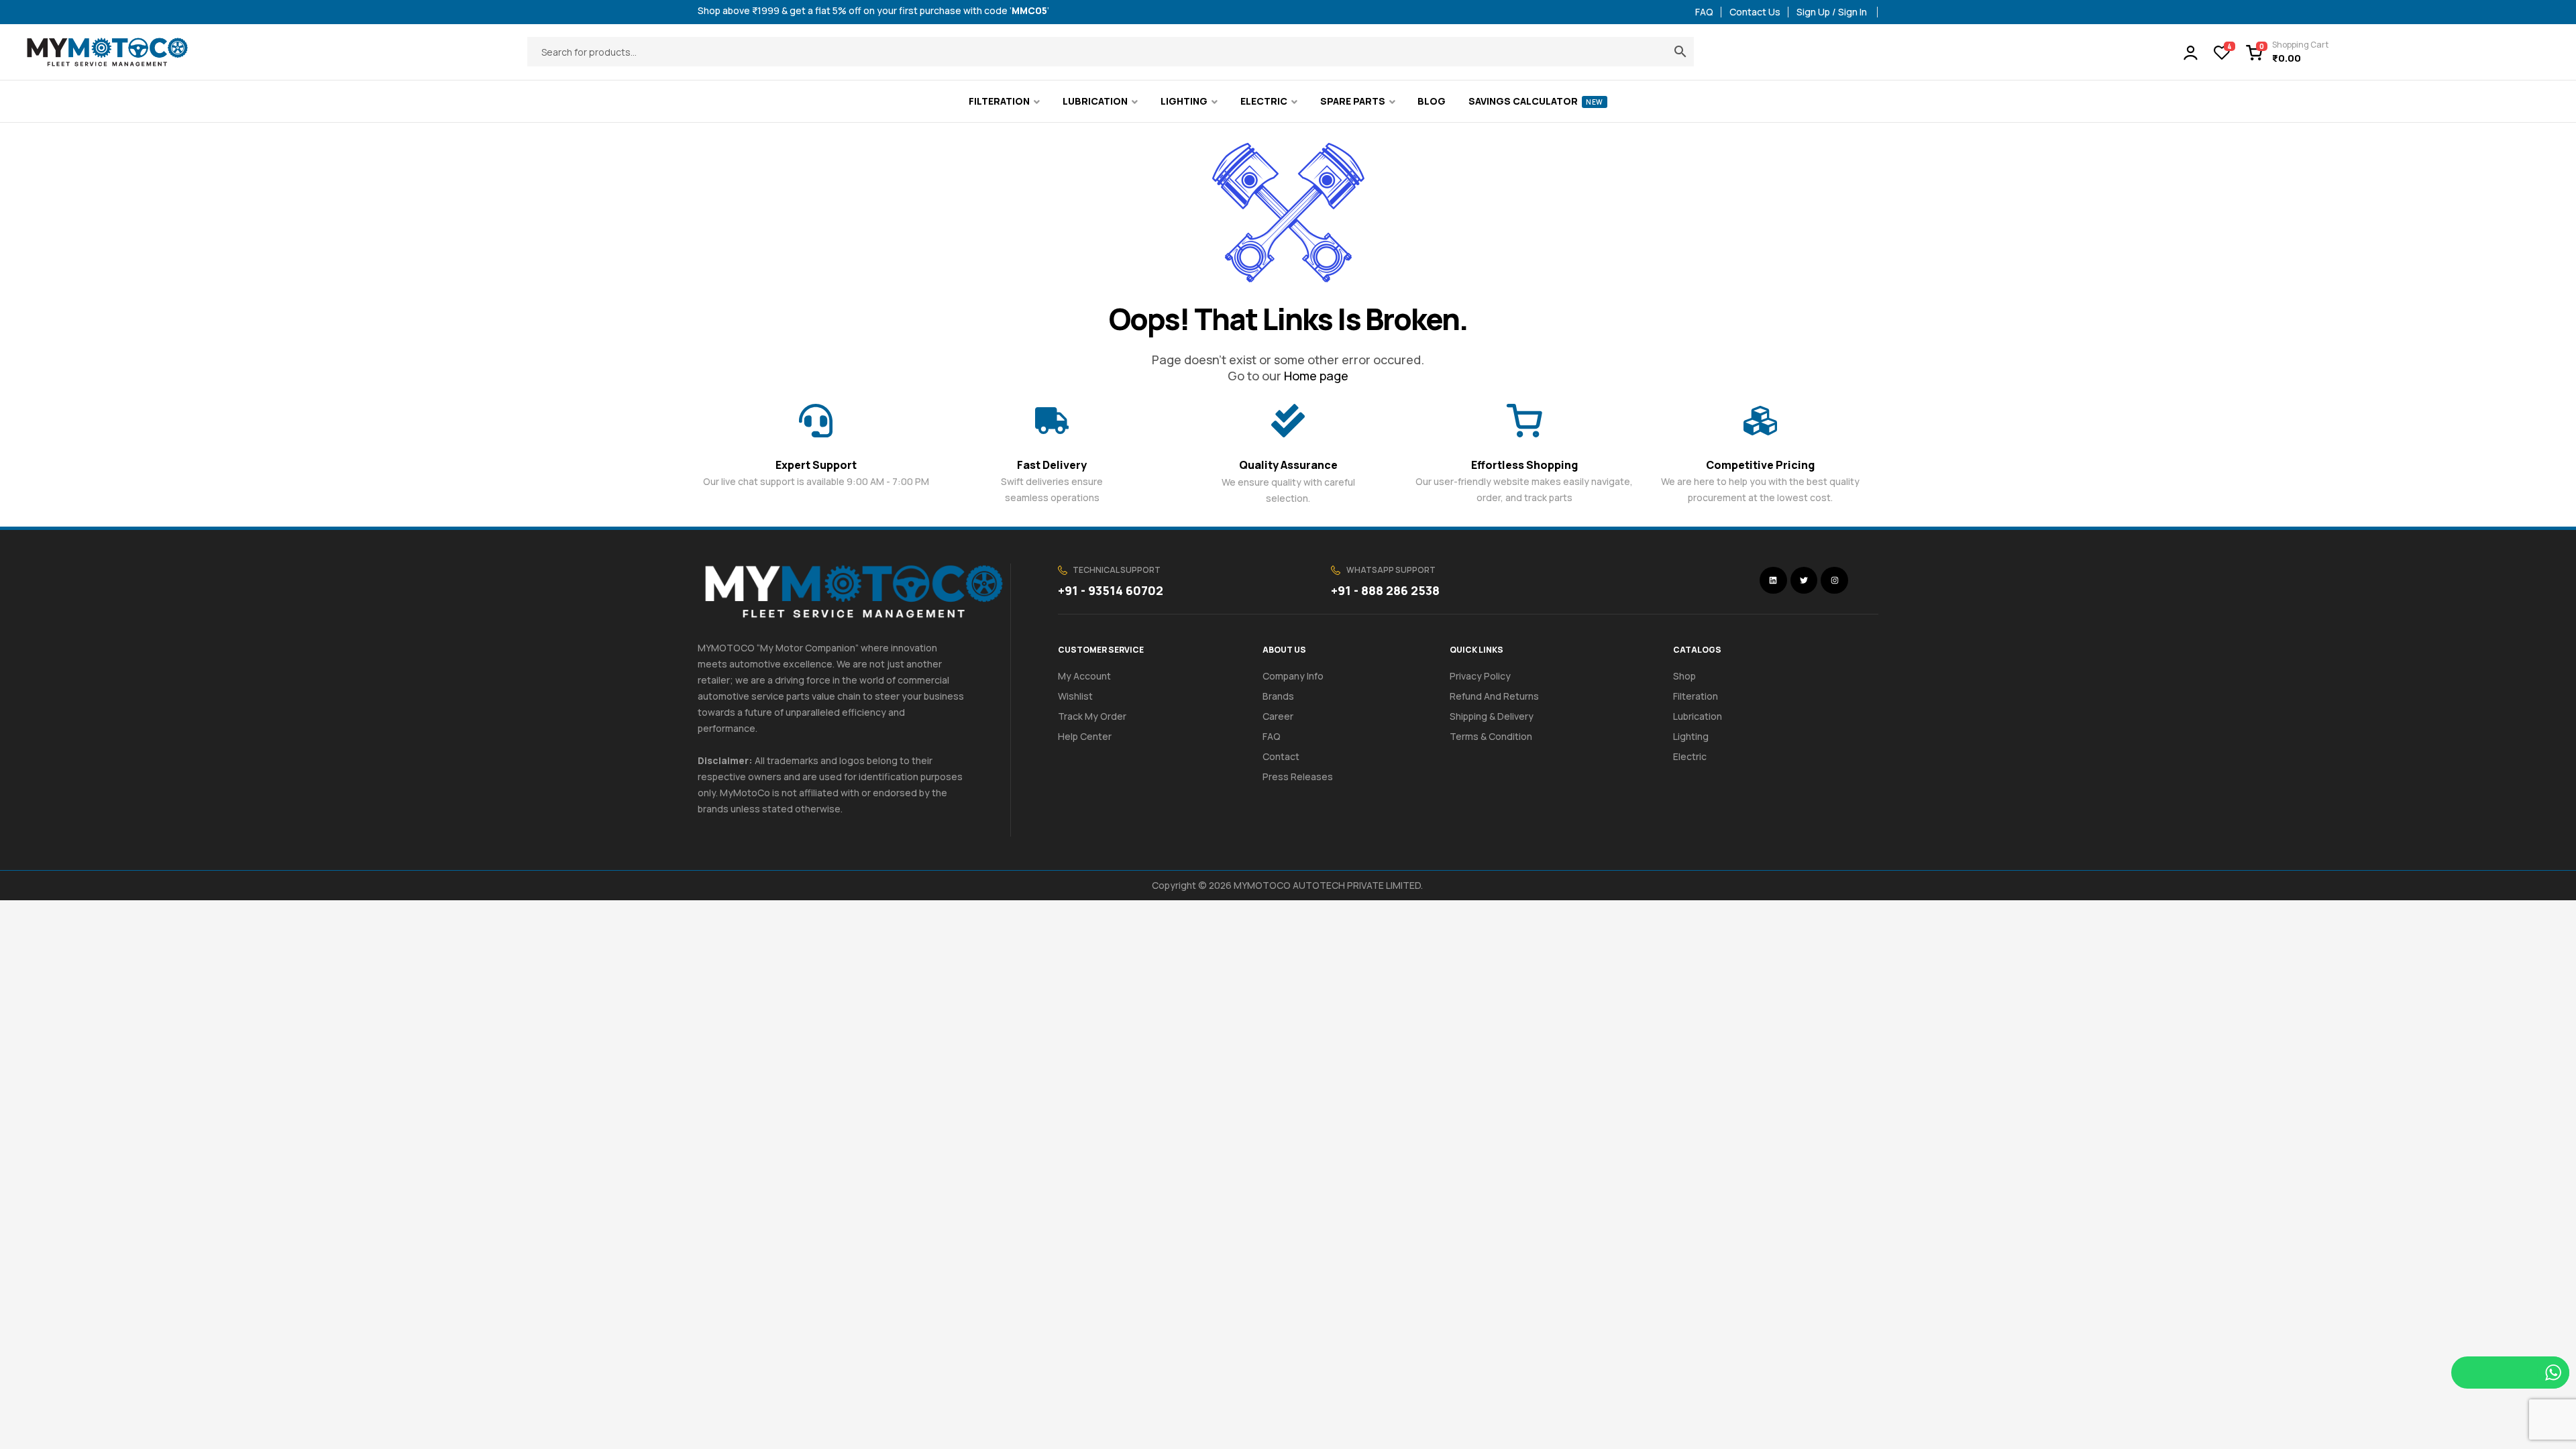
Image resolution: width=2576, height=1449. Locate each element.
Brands (1278, 696)
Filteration (1696, 696)
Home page (1316, 376)
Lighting (1691, 736)
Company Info (1293, 676)
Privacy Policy (1480, 676)
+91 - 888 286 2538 (1385, 590)
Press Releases (1298, 776)
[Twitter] (1804, 581)
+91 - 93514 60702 (1111, 590)
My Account (1084, 676)
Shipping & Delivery (1492, 716)
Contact (1281, 756)
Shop (1684, 676)
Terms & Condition (1491, 736)
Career (1278, 716)
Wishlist (1075, 696)
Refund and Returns (1494, 696)
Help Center (1085, 736)
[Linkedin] (1773, 581)
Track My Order (1092, 716)
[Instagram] (1834, 581)
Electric (1690, 756)
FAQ (1272, 736)
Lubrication (1698, 716)
